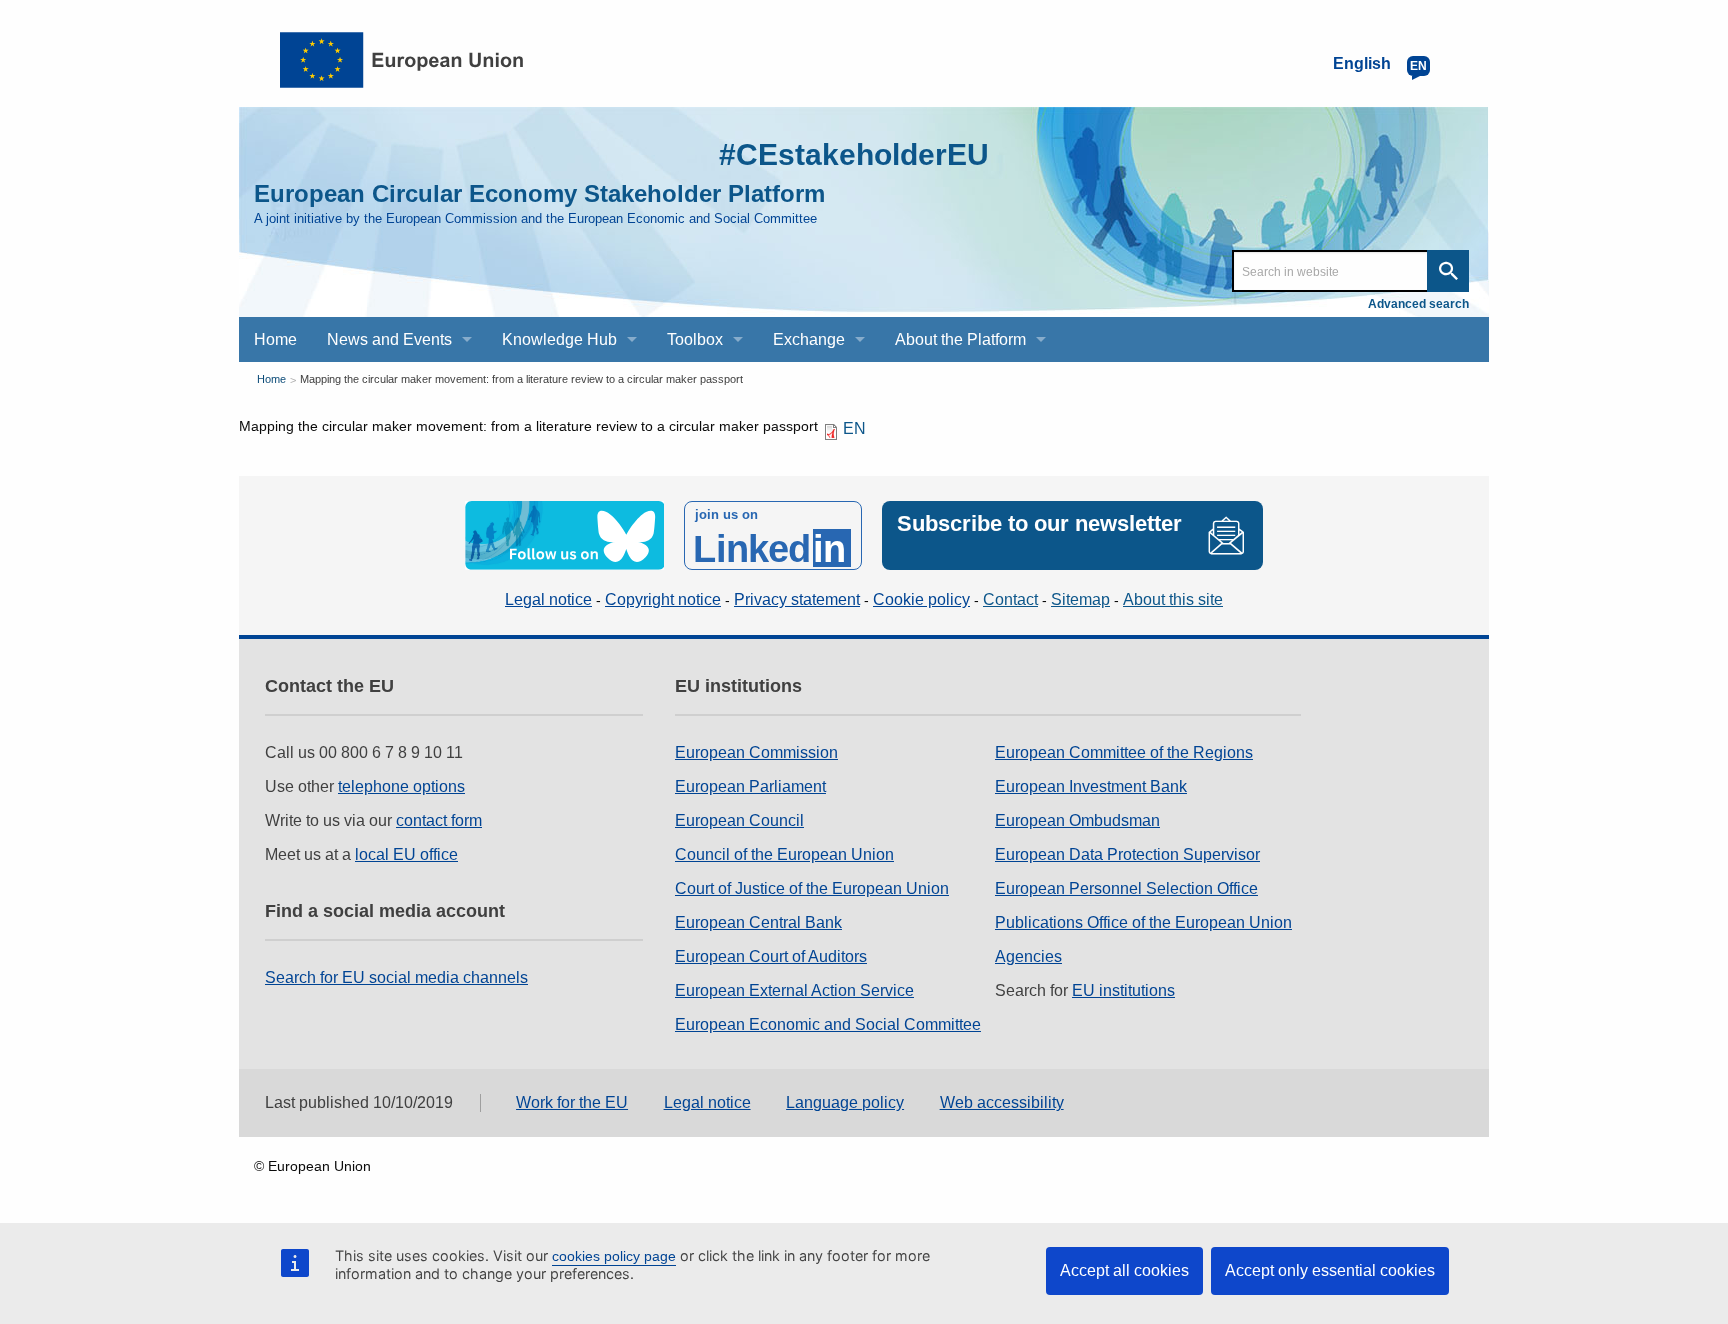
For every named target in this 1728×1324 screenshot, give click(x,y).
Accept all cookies (1124, 1270)
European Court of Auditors (771, 956)
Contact (1010, 599)
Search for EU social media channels (396, 977)
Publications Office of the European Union (1143, 922)
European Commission (756, 752)
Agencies (1028, 956)
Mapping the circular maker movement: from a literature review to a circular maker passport (521, 379)
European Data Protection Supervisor (1127, 854)
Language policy (845, 1102)
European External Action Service (794, 990)
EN (854, 428)
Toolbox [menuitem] (695, 339)
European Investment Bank (1091, 786)
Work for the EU (572, 1102)
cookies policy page (614, 1256)
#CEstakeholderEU (854, 154)
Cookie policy (921, 599)
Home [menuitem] (275, 339)
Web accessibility (1002, 1102)
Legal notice (548, 599)
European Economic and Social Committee (828, 1024)
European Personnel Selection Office (1126, 888)
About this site (1173, 599)
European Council (739, 820)
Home (271, 379)
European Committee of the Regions (1124, 752)
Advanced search (1418, 304)
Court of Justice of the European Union (812, 888)
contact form (439, 820)
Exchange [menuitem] (809, 339)
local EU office (406, 854)
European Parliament (750, 786)
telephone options (401, 786)
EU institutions (1123, 990)
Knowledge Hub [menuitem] (559, 339)
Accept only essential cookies (1330, 1270)
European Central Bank (758, 922)
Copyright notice (663, 599)
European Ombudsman (1077, 820)
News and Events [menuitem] (389, 339)
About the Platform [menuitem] (960, 339)
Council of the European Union (784, 854)
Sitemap (1080, 599)
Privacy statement (797, 599)
